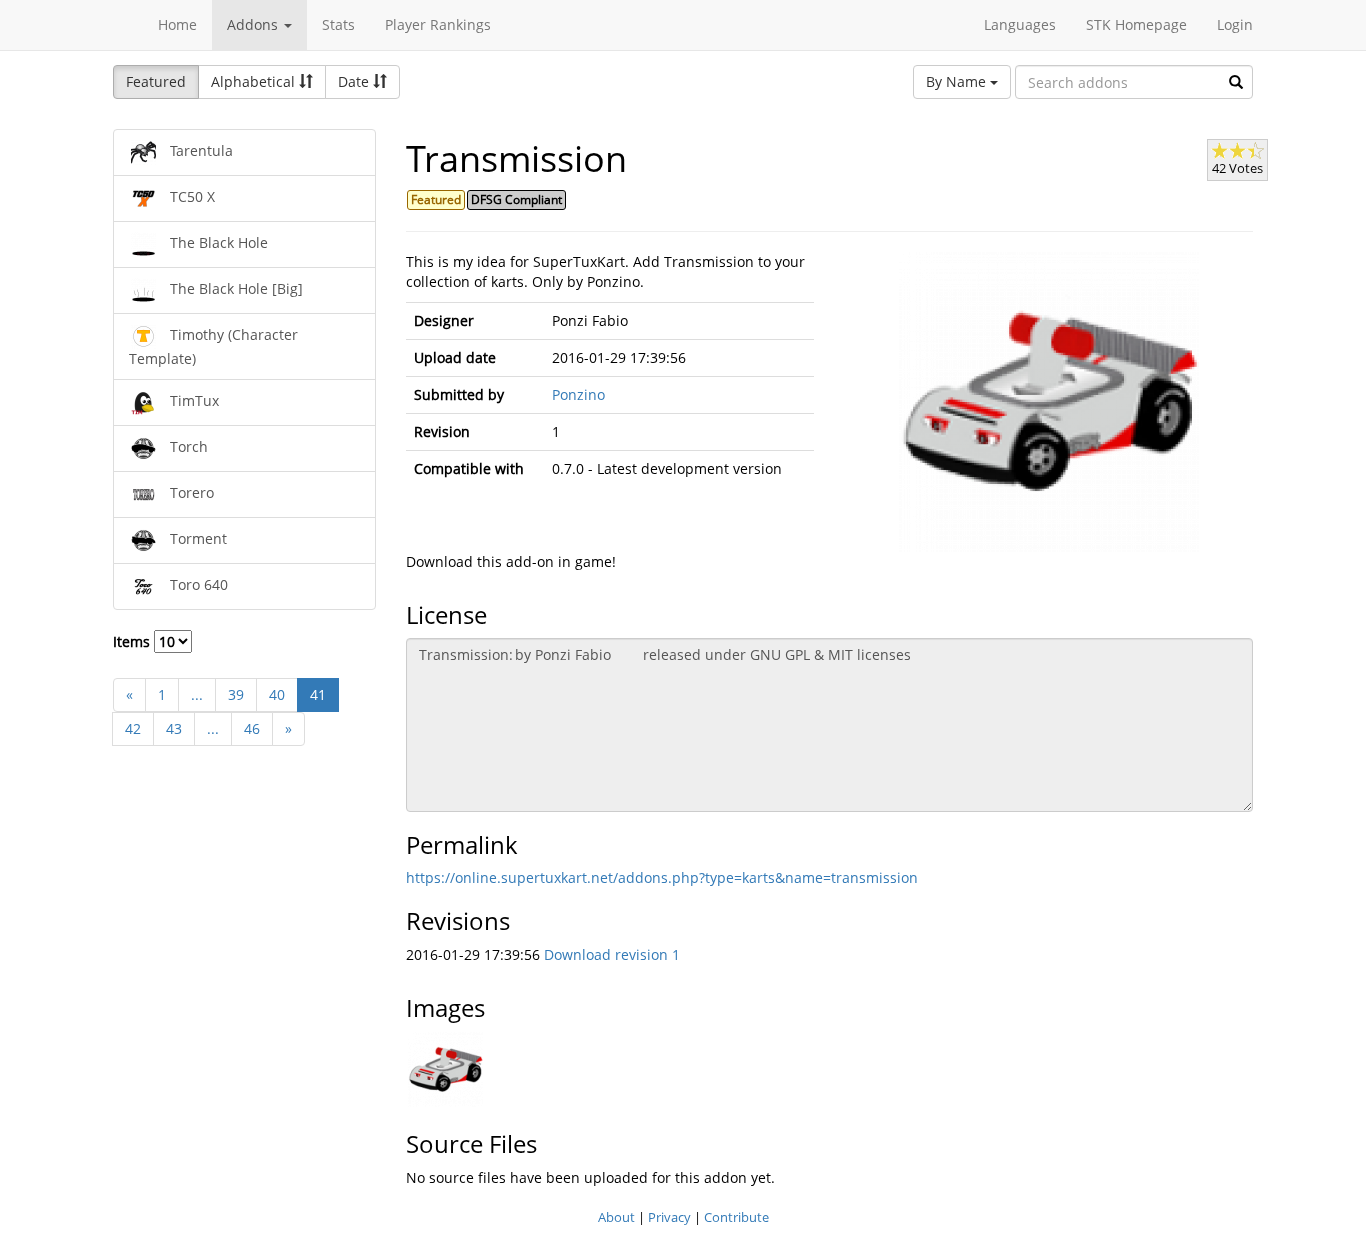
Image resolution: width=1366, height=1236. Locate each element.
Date (355, 81)
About (616, 1217)
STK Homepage (1136, 24)
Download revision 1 (612, 954)
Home (177, 24)
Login (1235, 24)
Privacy (669, 1217)
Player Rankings (438, 24)
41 (318, 694)
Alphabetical (255, 81)
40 (277, 694)
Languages (1020, 24)
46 (252, 728)
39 (236, 694)
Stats (338, 24)
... (197, 694)
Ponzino (578, 394)
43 (174, 728)
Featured (156, 81)
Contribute (736, 1217)
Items (133, 641)
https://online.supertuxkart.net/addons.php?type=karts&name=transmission (662, 877)
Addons (254, 24)
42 (133, 728)
